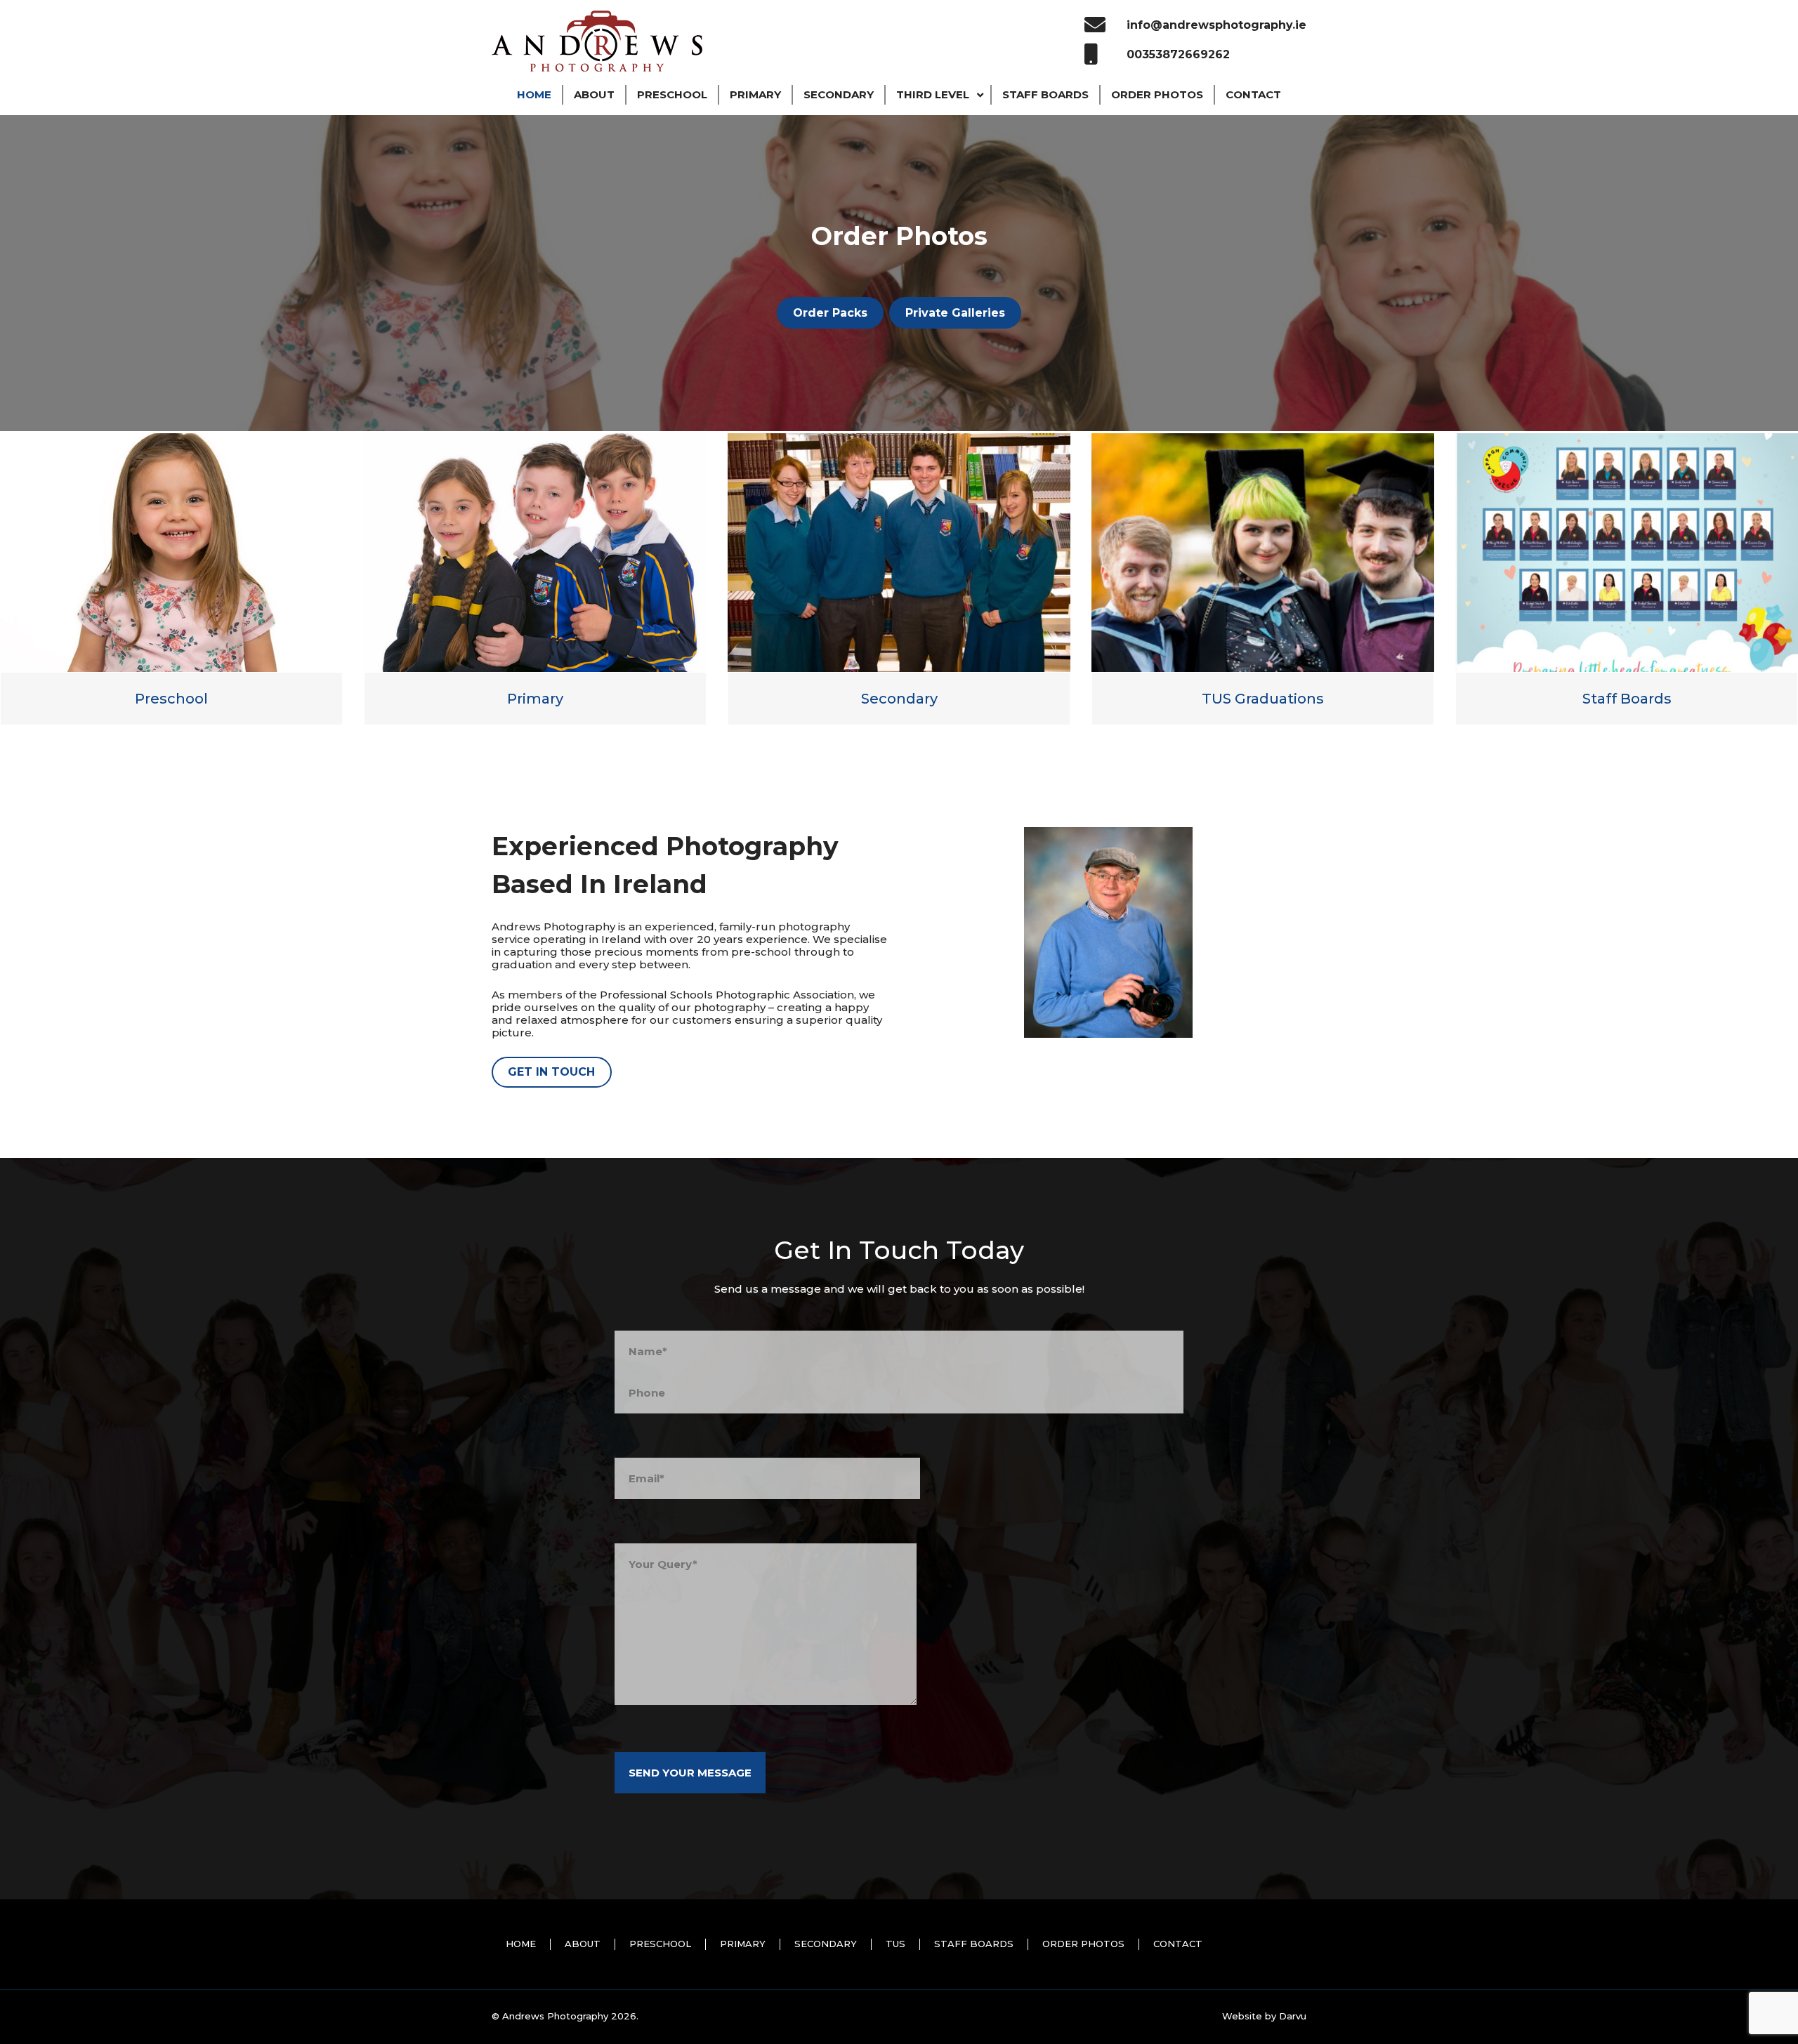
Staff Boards (1627, 699)
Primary (535, 699)
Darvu (1293, 2016)
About (583, 1944)
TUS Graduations (1263, 699)
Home (521, 1944)
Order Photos (1083, 1944)
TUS (895, 1944)
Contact (1178, 1944)
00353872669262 (1178, 54)
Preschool (171, 699)
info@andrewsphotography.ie (1216, 25)
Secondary (899, 699)
